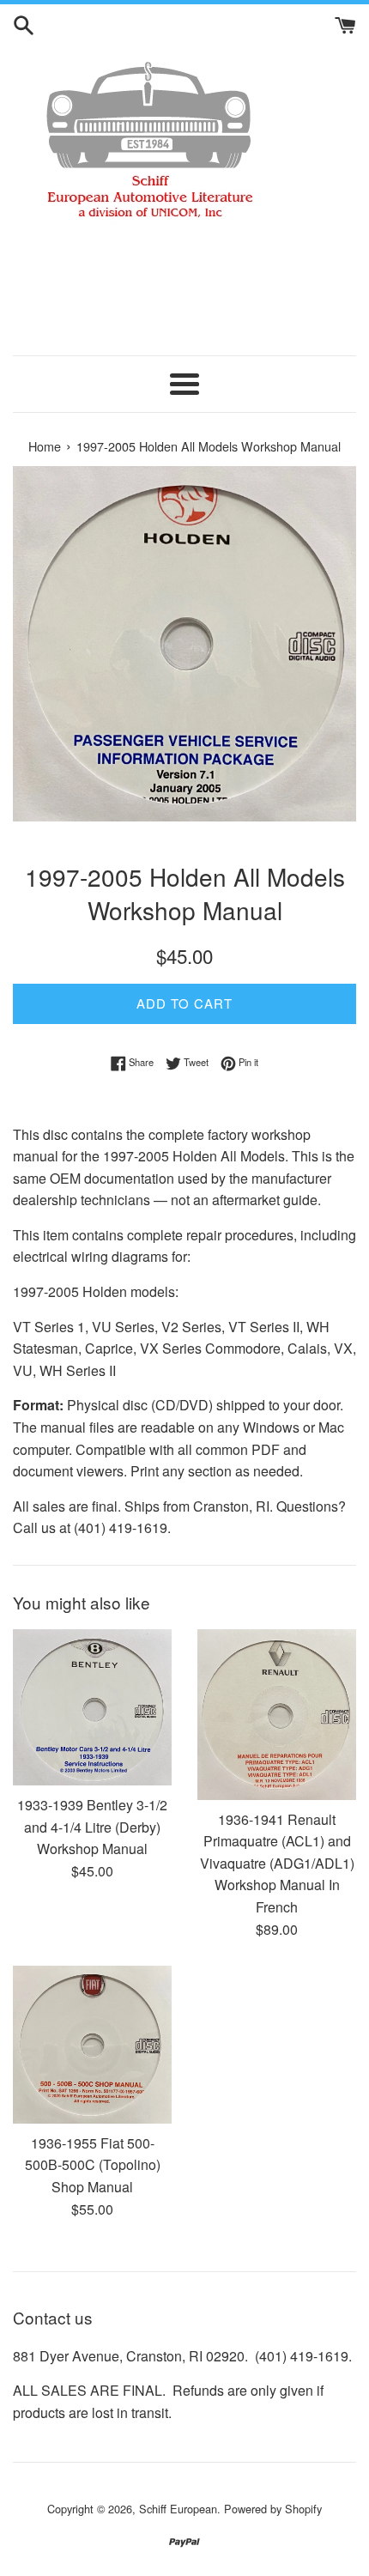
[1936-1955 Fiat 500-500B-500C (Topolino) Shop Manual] (92, 2045)
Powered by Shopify (273, 2509)
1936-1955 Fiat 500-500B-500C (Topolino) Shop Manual (93, 2165)
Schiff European (178, 2509)
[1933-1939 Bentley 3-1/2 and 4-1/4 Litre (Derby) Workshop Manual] (92, 1707)
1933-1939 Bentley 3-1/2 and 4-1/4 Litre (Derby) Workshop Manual (92, 1827)
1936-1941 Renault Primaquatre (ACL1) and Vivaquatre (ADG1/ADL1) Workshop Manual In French (277, 1863)
